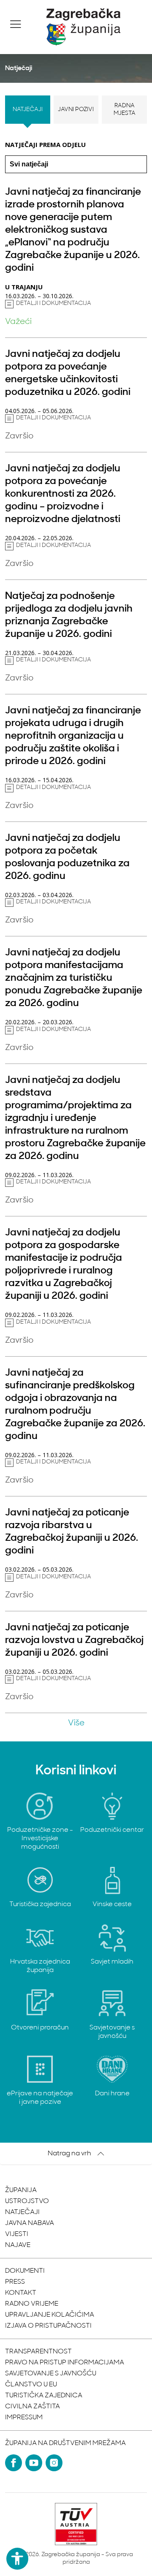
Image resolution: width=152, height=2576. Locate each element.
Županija (21, 2190)
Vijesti (17, 2234)
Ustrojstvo (27, 2201)
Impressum (24, 2418)
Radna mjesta (125, 110)
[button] (16, 24)
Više (76, 1723)
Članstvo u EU (31, 2385)
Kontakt (21, 2293)
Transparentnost (38, 2352)
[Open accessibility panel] (17, 2559)
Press (15, 2282)
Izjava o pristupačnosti (48, 2326)
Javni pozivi (76, 110)
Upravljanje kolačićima (50, 2315)
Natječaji (28, 110)
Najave (18, 2245)
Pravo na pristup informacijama (65, 2363)
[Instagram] (54, 2463)
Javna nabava (30, 2223)
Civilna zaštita (33, 2407)
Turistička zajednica (44, 2396)
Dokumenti (25, 2271)
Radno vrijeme (32, 2304)
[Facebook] (14, 2463)
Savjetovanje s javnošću (51, 2374)
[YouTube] (34, 2463)
